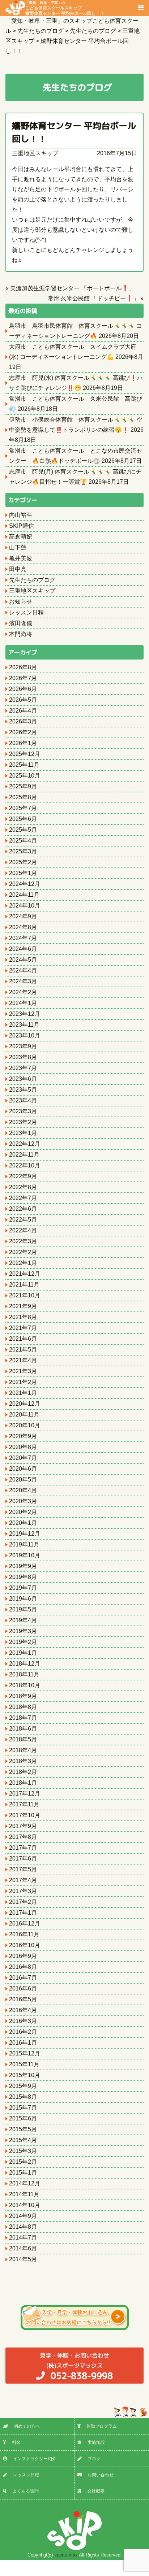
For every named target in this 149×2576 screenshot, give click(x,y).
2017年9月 (23, 1826)
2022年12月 (25, 1144)
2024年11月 (24, 895)
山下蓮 (18, 547)
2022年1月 (23, 1263)
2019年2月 (23, 1642)
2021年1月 (23, 1393)
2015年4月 (23, 2140)
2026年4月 (23, 711)
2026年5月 (23, 700)
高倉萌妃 (21, 537)
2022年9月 (23, 1176)
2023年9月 (23, 1046)
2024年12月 (25, 884)
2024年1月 (23, 1003)
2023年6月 (23, 1079)
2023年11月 (24, 1025)
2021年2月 (23, 1382)
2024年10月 (25, 906)
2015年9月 (23, 2086)
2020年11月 (24, 1415)
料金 (16, 2442)
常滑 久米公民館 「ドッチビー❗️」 (93, 298)
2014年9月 (23, 2216)
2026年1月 (23, 743)
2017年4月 (23, 1880)
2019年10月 (25, 1555)
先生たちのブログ (32, 580)
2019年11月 (24, 1544)
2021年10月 (25, 1295)
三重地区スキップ (35, 153)
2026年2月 (23, 732)
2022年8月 (23, 1187)
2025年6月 (23, 819)
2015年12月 (25, 2053)
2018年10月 (25, 1685)
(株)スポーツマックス (76, 2367)
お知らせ (21, 602)
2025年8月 (23, 797)
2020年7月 (23, 1458)
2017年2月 (23, 1902)
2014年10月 (25, 2205)
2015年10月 (25, 2075)
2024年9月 (23, 916)
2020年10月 (25, 1425)
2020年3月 (23, 1501)
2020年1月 (23, 1523)
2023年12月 (25, 1014)
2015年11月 (24, 2064)
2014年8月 (23, 2227)
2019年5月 (23, 1609)
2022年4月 (23, 1230)
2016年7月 (23, 1978)
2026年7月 (23, 678)
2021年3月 (23, 1371)
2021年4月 (23, 1360)
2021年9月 (23, 1306)
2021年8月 (23, 1317)
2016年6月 (23, 1988)
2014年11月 (24, 2194)
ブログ (94, 2459)
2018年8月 (23, 1707)
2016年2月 (23, 2032)
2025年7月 (23, 808)
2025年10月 (25, 776)
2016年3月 (23, 2021)
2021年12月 (25, 1274)
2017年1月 (23, 1913)
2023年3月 (23, 1111)
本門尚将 (21, 634)
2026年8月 (23, 667)
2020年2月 (23, 1512)
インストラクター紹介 (35, 2459)
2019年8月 (23, 1577)
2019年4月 (23, 1620)
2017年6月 (23, 1859)
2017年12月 (25, 1794)
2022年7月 (23, 1198)
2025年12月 (25, 754)
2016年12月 (25, 1924)
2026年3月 (23, 721)
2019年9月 (23, 1566)
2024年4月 (23, 971)
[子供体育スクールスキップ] (74, 2531)
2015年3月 (23, 2151)
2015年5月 (23, 2129)
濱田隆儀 (21, 623)
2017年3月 (23, 1891)
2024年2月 (23, 992)
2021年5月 (23, 1350)
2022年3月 (23, 1241)
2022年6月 (23, 1209)
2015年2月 (23, 2162)
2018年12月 (25, 1664)
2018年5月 (23, 1739)
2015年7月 (23, 2108)
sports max (66, 2555)
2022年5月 (23, 1220)
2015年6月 (23, 2118)
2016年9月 (23, 1956)
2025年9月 (23, 786)
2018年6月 (23, 1729)
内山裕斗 (21, 515)
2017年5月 (23, 1869)
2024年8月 (23, 927)
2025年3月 (23, 851)
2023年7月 (23, 1068)
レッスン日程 (26, 612)
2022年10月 (25, 1165)
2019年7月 (23, 1588)
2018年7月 (23, 1718)
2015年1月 (23, 2173)
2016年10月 (25, 1945)
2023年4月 (23, 1100)
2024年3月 (23, 981)
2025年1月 (23, 873)
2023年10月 (25, 1035)
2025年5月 (23, 830)
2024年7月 (23, 938)
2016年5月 (23, 1999)
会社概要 (96, 2491)
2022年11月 (24, 1155)
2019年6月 (23, 1599)
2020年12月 (25, 1404)
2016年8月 (23, 1967)
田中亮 (18, 569)
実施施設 (96, 2442)
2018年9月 (23, 1696)
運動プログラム (102, 2426)
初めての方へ (27, 2426)
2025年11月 (24, 765)
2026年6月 (23, 689)
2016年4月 (23, 2010)
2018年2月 (23, 1772)
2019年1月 (23, 1653)
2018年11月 (24, 1674)
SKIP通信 (22, 526)
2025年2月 (23, 862)
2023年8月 (23, 1057)
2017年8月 (23, 1837)
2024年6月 (23, 949)
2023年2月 (23, 1122)
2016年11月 (24, 1934)
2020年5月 (23, 1480)
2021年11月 (24, 1285)
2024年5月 (23, 960)
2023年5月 (23, 1090)
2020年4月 (23, 1490)
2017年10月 (25, 1815)
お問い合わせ (101, 2475)
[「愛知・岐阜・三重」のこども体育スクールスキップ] (15, 7)
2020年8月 (23, 1447)
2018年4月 (23, 1750)
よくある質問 (26, 2491)
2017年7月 (23, 1848)
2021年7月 (23, 1328)
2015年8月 (23, 2097)
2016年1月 (23, 2043)
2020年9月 (23, 1436)
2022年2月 (23, 1252)
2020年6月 (23, 1469)
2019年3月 (23, 1631)
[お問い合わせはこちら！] (74, 2318)
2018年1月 (23, 1783)
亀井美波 (21, 558)
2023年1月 (23, 1133)
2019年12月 (25, 1534)
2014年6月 (23, 2248)
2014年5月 (23, 2259)
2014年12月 (25, 2183)
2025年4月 (23, 841)
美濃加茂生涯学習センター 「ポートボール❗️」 (72, 288)
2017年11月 (24, 1804)
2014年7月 (23, 2238)
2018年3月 (23, 1761)
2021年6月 (23, 1339)
